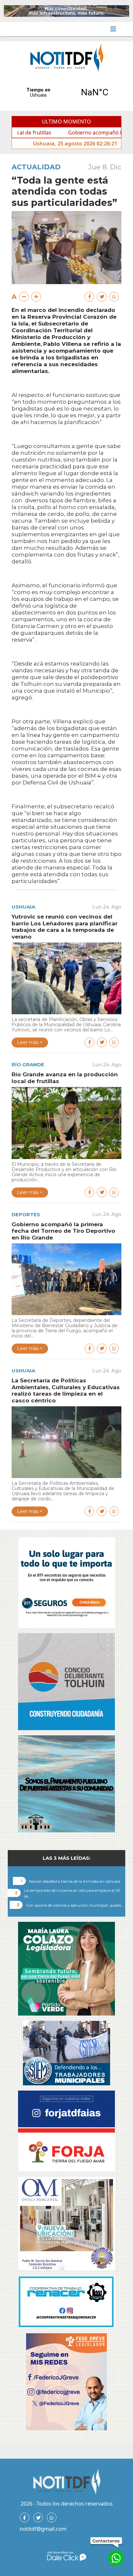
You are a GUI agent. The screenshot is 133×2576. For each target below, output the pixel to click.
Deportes (26, 1214)
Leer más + (30, 1042)
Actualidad (36, 167)
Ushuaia (23, 907)
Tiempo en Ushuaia (66, 92)
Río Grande (28, 1064)
